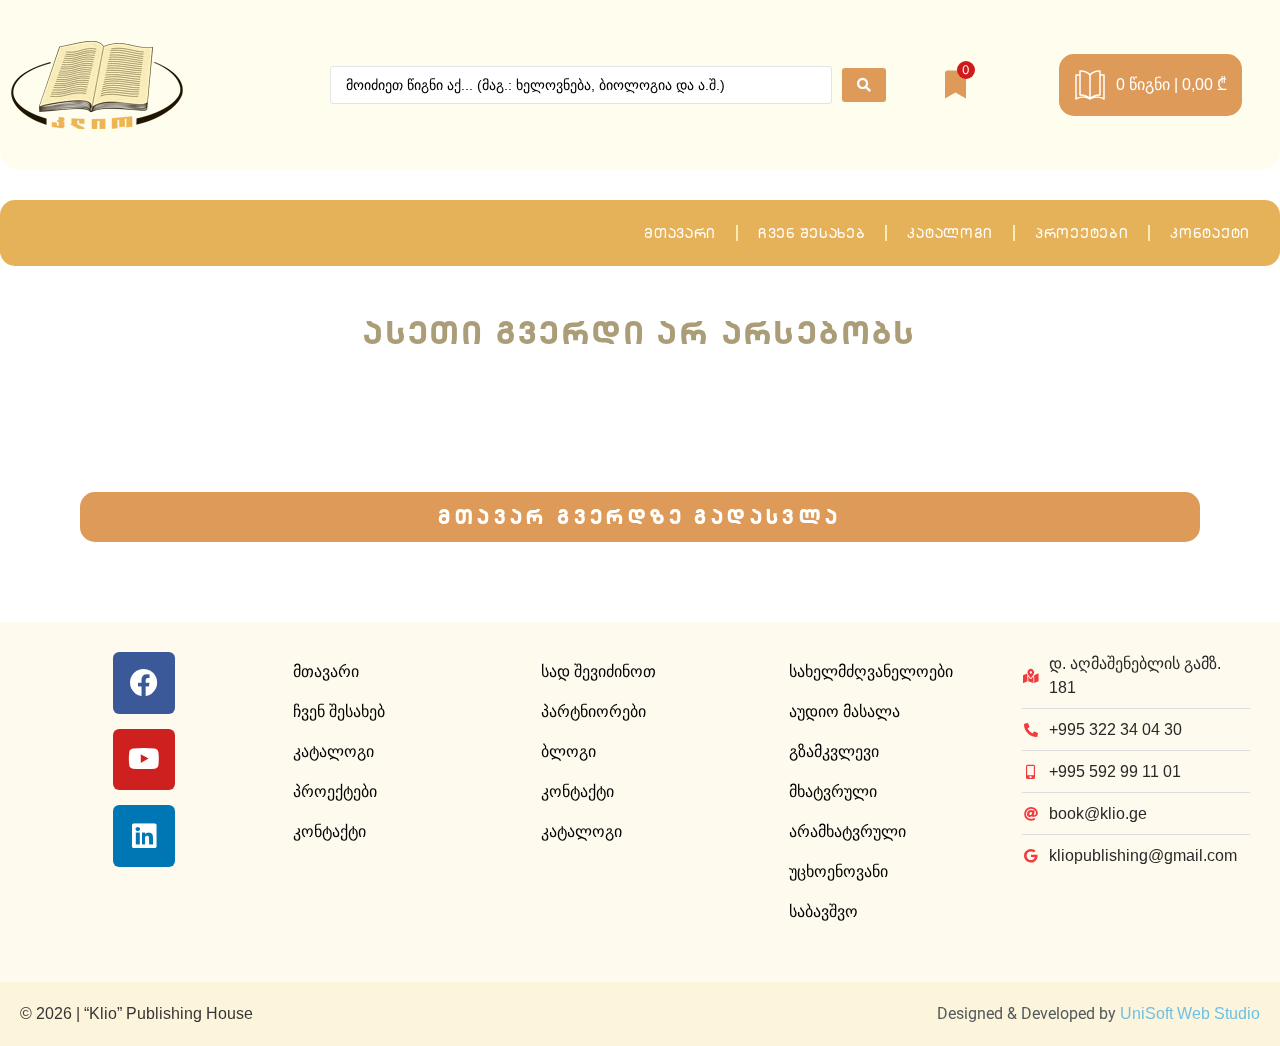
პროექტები (1081, 233)
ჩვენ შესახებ (811, 233)
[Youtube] (144, 760)
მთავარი (680, 233)
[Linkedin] (144, 836)
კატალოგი (950, 233)
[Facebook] (144, 683)
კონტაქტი (1210, 233)
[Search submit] (864, 85)
